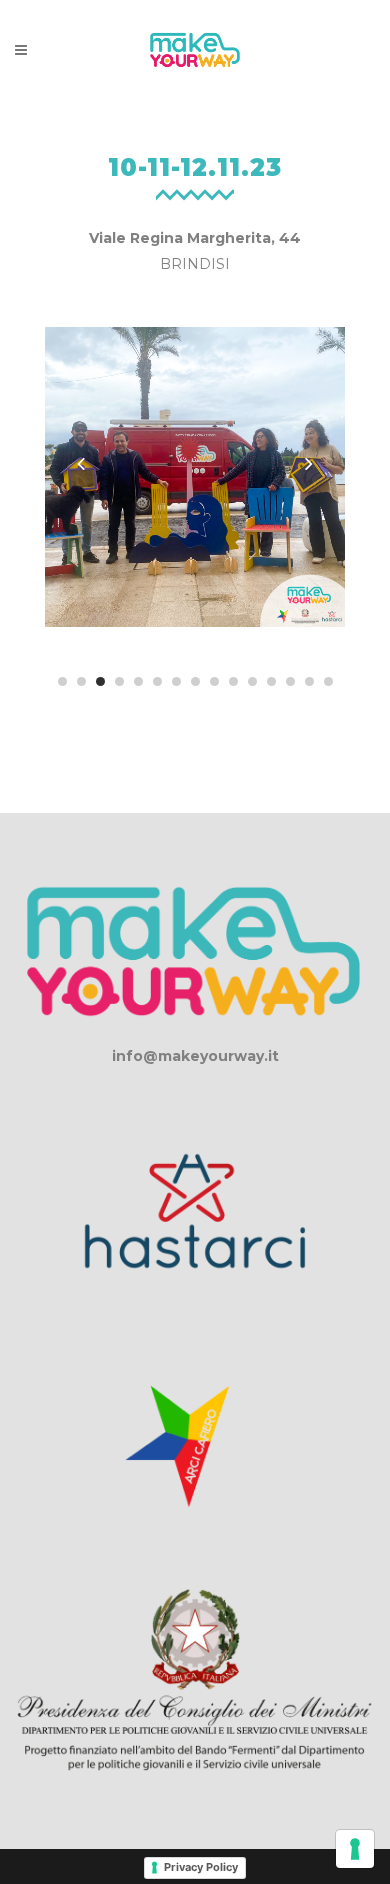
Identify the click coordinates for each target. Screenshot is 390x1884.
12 (271, 681)
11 (252, 681)
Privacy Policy (201, 1867)
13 (290, 681)
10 (233, 681)
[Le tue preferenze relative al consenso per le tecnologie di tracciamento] (355, 1849)
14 (309, 681)
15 (328, 681)
